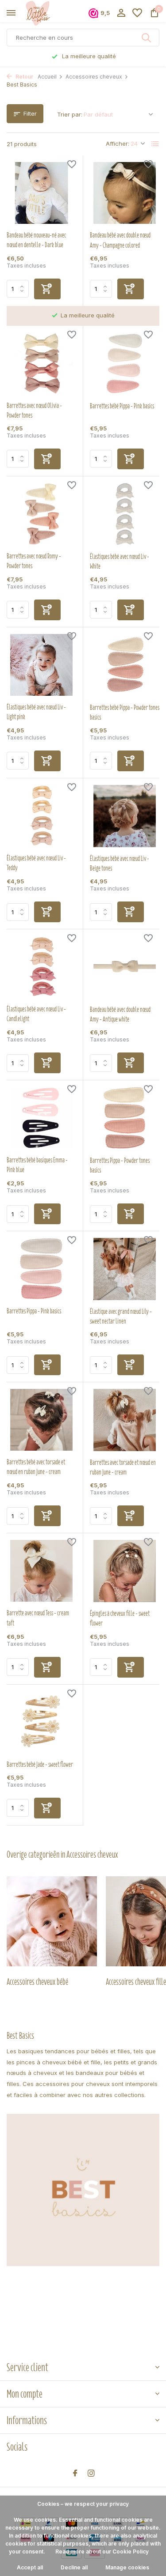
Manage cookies (127, 2567)
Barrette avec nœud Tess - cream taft (38, 1618)
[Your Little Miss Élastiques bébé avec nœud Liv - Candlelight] (41, 967)
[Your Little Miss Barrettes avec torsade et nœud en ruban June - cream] (125, 1420)
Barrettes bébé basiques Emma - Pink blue (37, 1165)
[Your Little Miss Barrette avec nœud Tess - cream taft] (41, 1571)
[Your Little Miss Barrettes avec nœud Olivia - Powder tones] (41, 363)
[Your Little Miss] (47, 13)
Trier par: (70, 114)
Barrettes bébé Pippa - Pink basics (122, 406)
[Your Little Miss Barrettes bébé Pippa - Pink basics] (125, 364)
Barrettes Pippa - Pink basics (34, 1311)
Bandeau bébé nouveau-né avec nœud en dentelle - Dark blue (36, 240)
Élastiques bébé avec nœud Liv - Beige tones (120, 864)
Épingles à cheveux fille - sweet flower (120, 1618)
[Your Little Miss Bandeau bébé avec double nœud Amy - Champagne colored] (125, 193)
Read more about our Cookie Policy (102, 2551)
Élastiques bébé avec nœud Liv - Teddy (36, 863)
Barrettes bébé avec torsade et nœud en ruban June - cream (36, 1467)
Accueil (47, 77)
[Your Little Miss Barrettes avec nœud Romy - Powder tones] (41, 514)
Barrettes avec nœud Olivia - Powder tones (34, 411)
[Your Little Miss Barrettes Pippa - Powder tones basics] (125, 1118)
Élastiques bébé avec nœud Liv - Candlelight (36, 1014)
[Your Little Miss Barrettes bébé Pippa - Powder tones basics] (125, 665)
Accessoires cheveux (94, 77)
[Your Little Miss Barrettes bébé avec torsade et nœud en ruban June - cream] (41, 1420)
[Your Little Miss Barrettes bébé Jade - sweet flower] (41, 1722)
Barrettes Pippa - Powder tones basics (120, 1165)
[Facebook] (75, 2474)
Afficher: (118, 143)
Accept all (30, 2567)
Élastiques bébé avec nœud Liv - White (120, 562)
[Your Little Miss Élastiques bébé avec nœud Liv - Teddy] (41, 816)
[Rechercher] (147, 38)
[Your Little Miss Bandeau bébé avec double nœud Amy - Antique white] (125, 967)
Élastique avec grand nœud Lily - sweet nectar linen (121, 1316)
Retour (24, 77)
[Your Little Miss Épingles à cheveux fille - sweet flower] (125, 1571)
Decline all (74, 2567)
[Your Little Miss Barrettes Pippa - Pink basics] (41, 1269)
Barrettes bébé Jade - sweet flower (40, 1765)
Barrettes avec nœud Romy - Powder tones (34, 561)
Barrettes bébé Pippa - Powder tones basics (125, 713)
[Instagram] (91, 2474)
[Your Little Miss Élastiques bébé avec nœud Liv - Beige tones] (125, 816)
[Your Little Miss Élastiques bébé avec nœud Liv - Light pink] (41, 665)
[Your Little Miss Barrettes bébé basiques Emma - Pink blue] (41, 1118)
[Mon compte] (121, 13)
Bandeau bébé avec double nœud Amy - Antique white (120, 1015)
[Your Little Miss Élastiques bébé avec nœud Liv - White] (125, 514)
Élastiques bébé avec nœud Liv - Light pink (36, 712)
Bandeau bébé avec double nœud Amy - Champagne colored (120, 240)
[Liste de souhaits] (137, 13)
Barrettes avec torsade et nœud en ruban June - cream (123, 1467)
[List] (155, 144)
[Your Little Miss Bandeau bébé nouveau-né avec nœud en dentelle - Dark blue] (41, 193)
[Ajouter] (47, 289)
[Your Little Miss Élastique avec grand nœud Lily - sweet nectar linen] (125, 1269)
